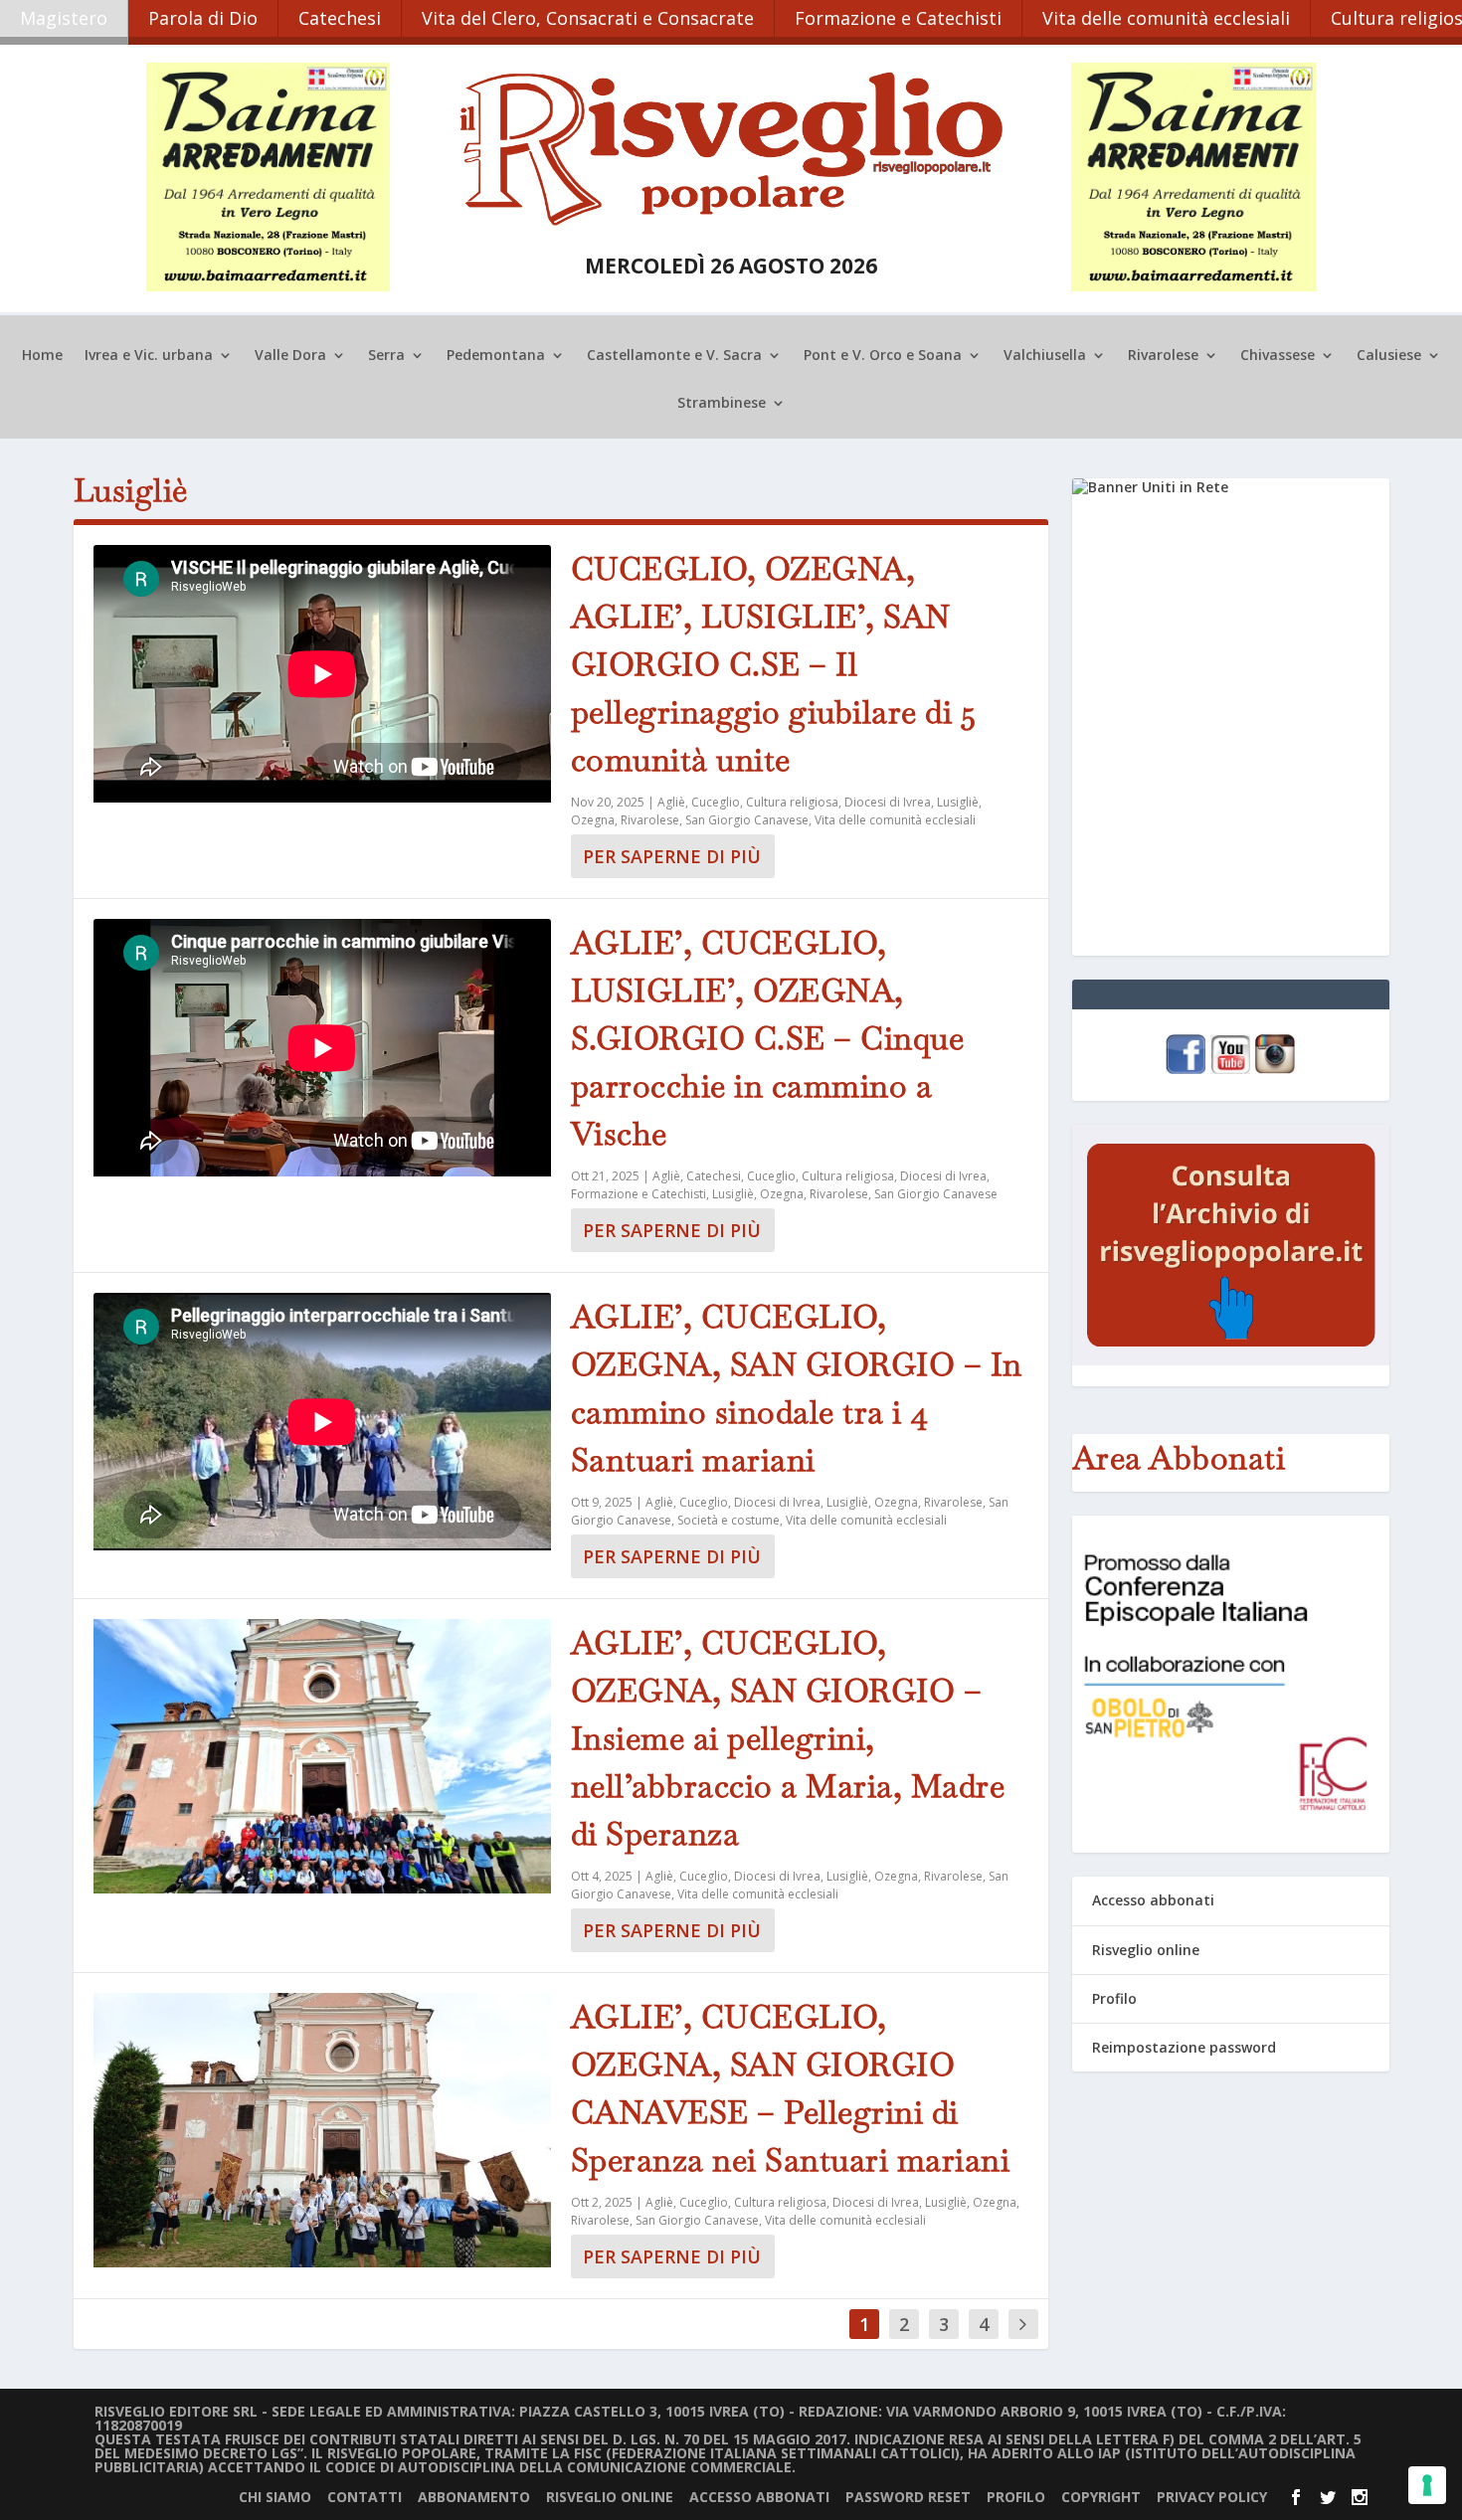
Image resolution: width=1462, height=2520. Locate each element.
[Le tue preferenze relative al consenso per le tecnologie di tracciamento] (1427, 2485)
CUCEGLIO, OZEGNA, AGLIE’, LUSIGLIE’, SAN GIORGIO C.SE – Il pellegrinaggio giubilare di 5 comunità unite (774, 664)
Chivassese (1278, 356)
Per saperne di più (672, 856)
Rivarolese (1163, 356)
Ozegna (593, 820)
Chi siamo (275, 2497)
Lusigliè (958, 802)
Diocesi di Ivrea (888, 802)
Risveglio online (1146, 1950)
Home (42, 356)
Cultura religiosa (792, 802)
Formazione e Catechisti (898, 18)
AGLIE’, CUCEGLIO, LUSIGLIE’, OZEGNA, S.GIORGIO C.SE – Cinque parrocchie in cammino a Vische (768, 1038)
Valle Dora (290, 356)
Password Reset (908, 2497)
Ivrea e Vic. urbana (149, 356)
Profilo (1114, 1998)
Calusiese (1389, 356)
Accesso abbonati (1153, 1900)
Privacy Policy (1212, 2497)
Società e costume (729, 1520)
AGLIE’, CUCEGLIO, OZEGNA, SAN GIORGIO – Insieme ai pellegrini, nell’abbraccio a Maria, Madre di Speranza (788, 1738)
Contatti (365, 2497)
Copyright (1101, 2497)
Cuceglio (716, 802)
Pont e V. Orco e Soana (883, 356)
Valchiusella (1045, 356)
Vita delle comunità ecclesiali (1166, 18)
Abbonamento (474, 2497)
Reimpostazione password (1184, 2047)
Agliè (671, 802)
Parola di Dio (203, 18)
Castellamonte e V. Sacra (674, 356)
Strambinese (722, 404)
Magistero (64, 18)
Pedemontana (496, 356)
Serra (386, 356)
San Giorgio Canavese (747, 820)
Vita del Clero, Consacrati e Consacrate (588, 18)
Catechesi (340, 18)
